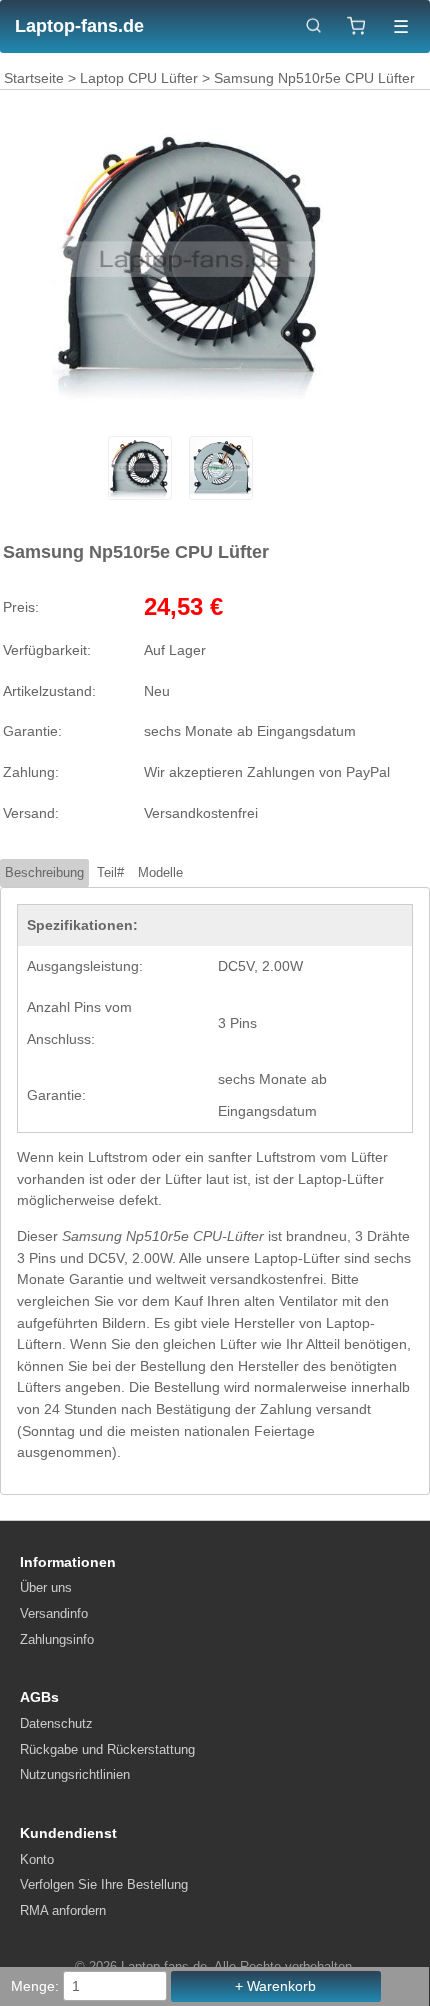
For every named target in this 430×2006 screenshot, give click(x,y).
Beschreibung (44, 872)
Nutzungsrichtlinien (75, 1774)
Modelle (160, 872)
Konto (37, 1859)
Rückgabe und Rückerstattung (107, 1749)
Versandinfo (54, 1613)
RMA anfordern (63, 1910)
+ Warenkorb (275, 1986)
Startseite (34, 78)
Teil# (110, 872)
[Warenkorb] (356, 26)
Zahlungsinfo (57, 1639)
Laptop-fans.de (79, 26)
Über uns (46, 1587)
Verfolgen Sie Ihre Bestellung (104, 1884)
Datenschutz (56, 1723)
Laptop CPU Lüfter (139, 78)
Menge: (35, 1986)
